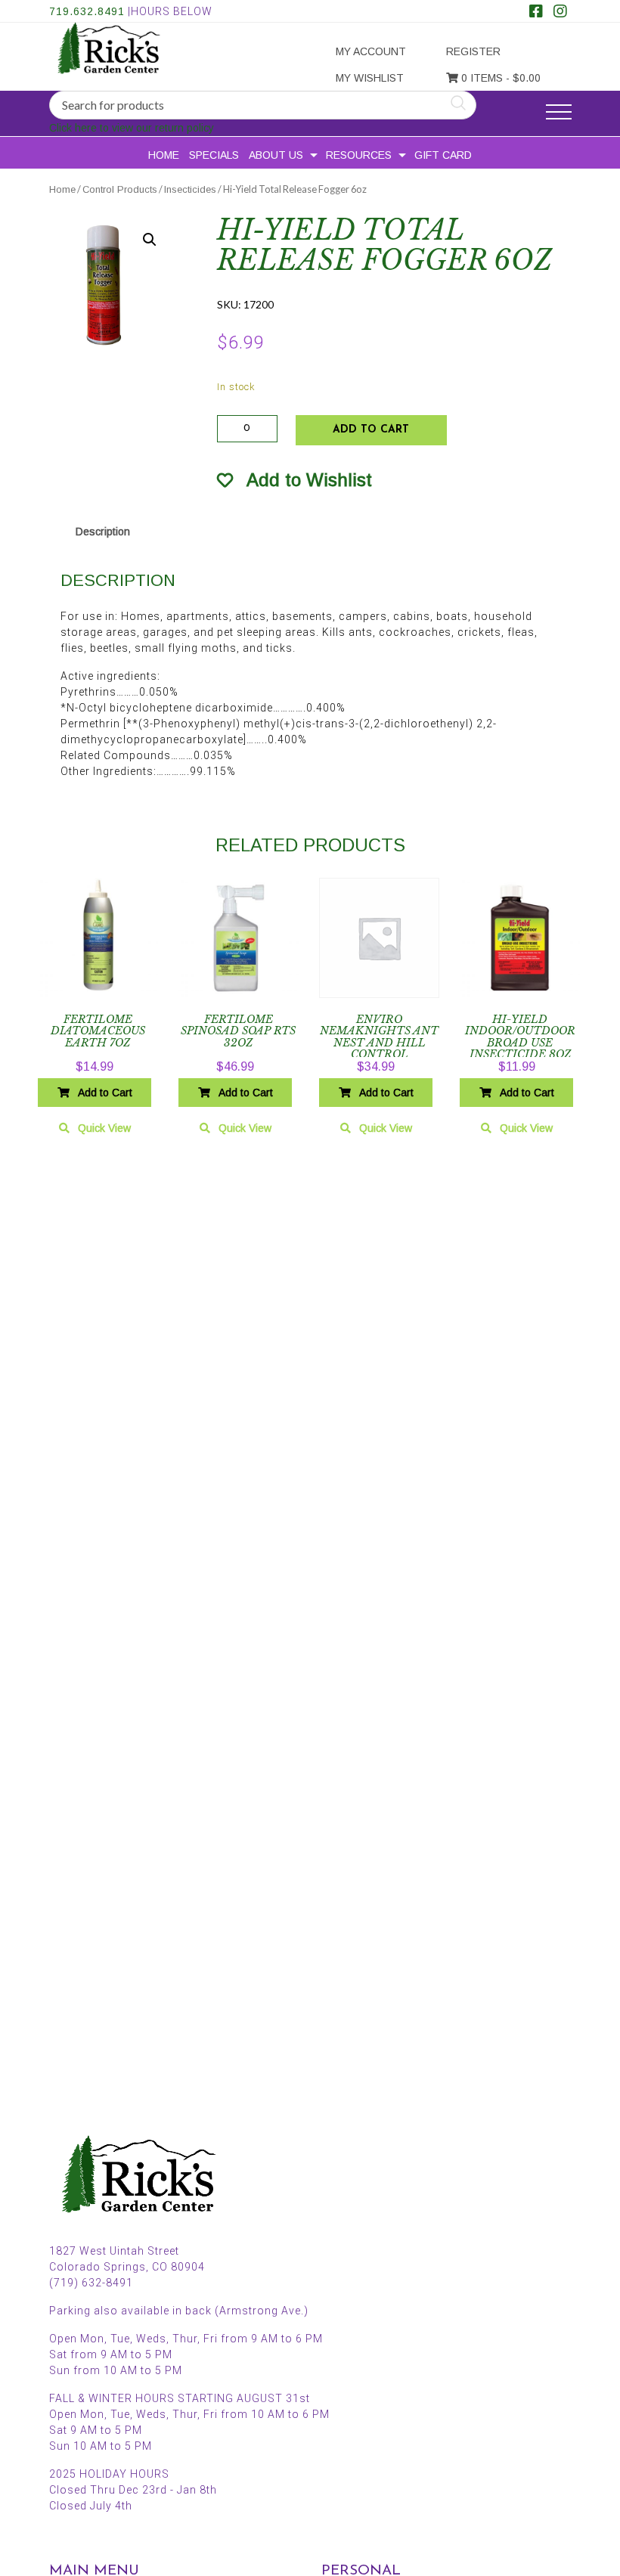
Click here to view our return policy (132, 128)
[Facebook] (536, 13)
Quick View (104, 1128)
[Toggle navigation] (559, 112)
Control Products (120, 189)
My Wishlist (370, 78)
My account (371, 51)
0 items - (499, 78)
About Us (276, 155)
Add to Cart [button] (105, 1093)
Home (164, 155)
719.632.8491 (87, 11)
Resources (359, 155)
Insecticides (190, 189)
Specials (214, 155)
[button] (150, 240)
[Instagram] (560, 13)
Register (473, 51)
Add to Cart (371, 430)
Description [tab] (103, 532)
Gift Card (443, 155)
